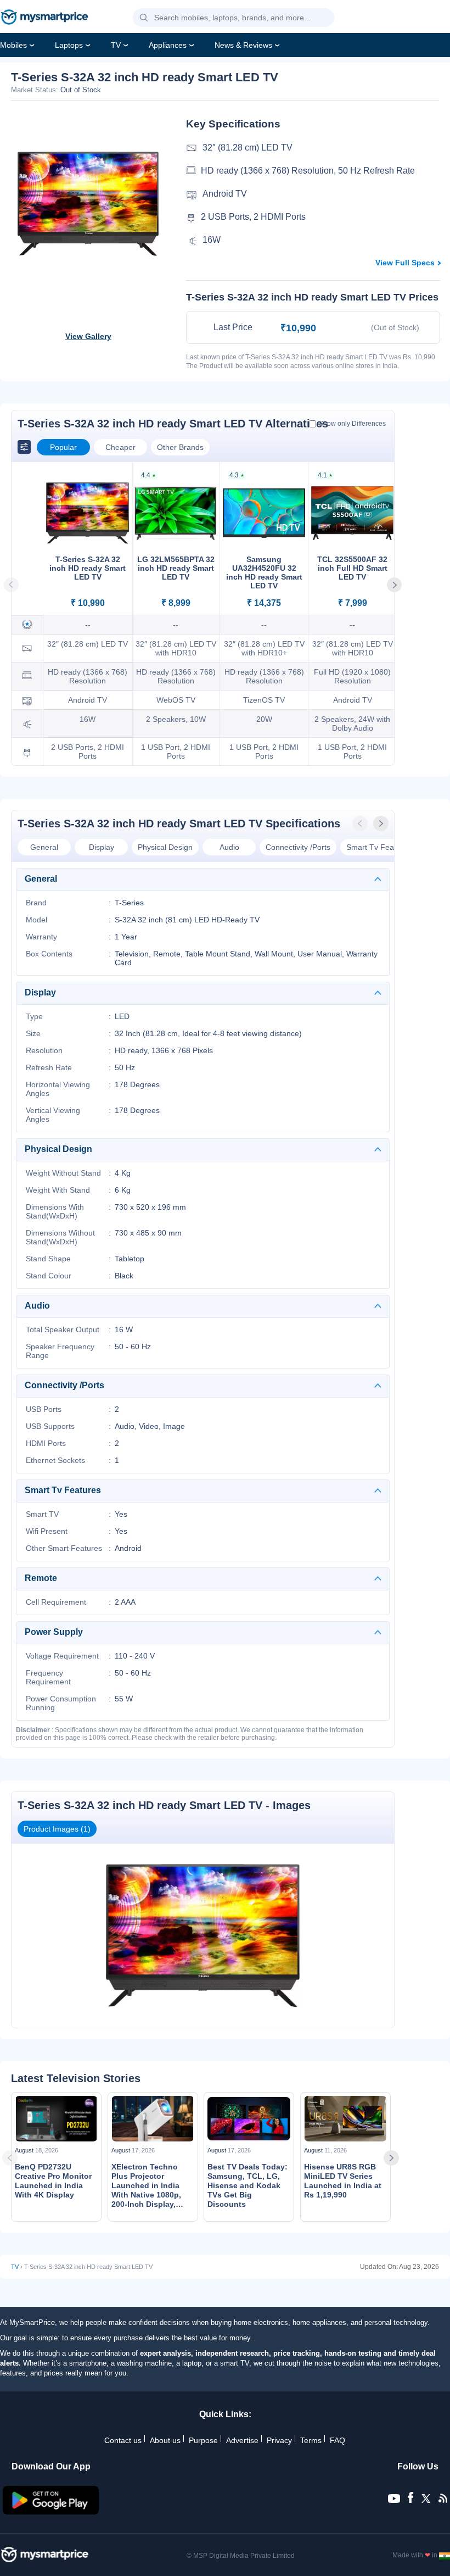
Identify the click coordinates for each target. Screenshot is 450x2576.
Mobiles (13, 45)
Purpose (203, 2440)
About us (165, 2440)
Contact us (123, 2440)
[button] (144, 18)
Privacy (279, 2440)
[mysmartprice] (44, 18)
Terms (311, 2440)
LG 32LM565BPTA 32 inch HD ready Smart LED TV (176, 568)
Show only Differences (352, 424)
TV (116, 45)
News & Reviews (243, 45)
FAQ (337, 2440)
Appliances (168, 45)
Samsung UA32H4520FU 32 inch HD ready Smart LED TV (264, 572)
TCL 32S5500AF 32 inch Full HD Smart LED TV (352, 568)
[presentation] (361, 824)
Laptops (69, 45)
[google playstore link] (51, 2512)
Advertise (242, 2440)
